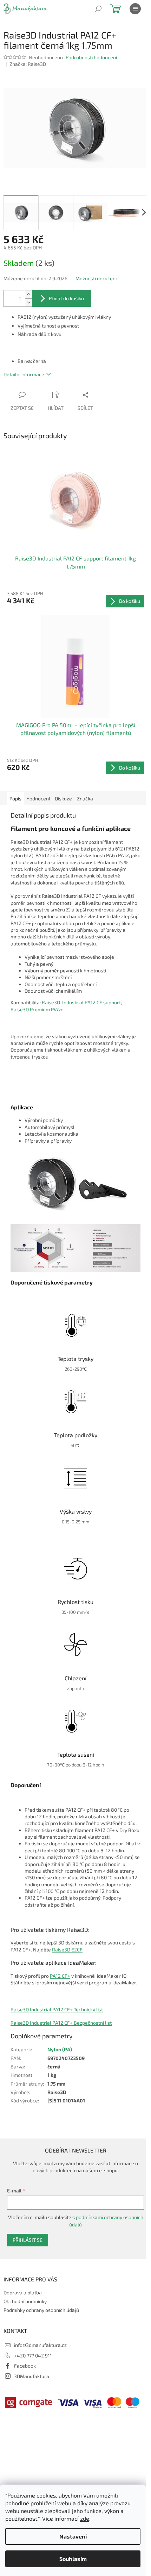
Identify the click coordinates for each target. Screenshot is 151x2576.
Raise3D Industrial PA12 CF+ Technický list (57, 2009)
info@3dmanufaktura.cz (40, 2345)
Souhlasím (73, 2559)
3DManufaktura (32, 2376)
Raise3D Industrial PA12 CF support (81, 1002)
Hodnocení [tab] (38, 798)
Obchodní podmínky (25, 2301)
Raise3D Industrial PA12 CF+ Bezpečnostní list (61, 2023)
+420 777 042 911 (33, 2355)
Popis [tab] (15, 798)
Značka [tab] (85, 798)
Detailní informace (24, 374)
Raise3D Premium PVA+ (37, 1009)
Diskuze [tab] (63, 798)
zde (85, 2518)
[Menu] (135, 9)
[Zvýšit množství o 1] (28, 294)
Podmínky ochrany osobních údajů (41, 2310)
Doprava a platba (23, 2292)
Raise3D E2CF (67, 1950)
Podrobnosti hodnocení (91, 57)
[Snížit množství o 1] (28, 302)
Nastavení (73, 2536)
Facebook (25, 2366)
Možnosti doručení (96, 278)
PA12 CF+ (60, 1976)
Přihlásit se (28, 2240)
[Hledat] (98, 9)
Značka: (28, 64)
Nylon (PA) (60, 2049)
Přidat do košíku (66, 298)
